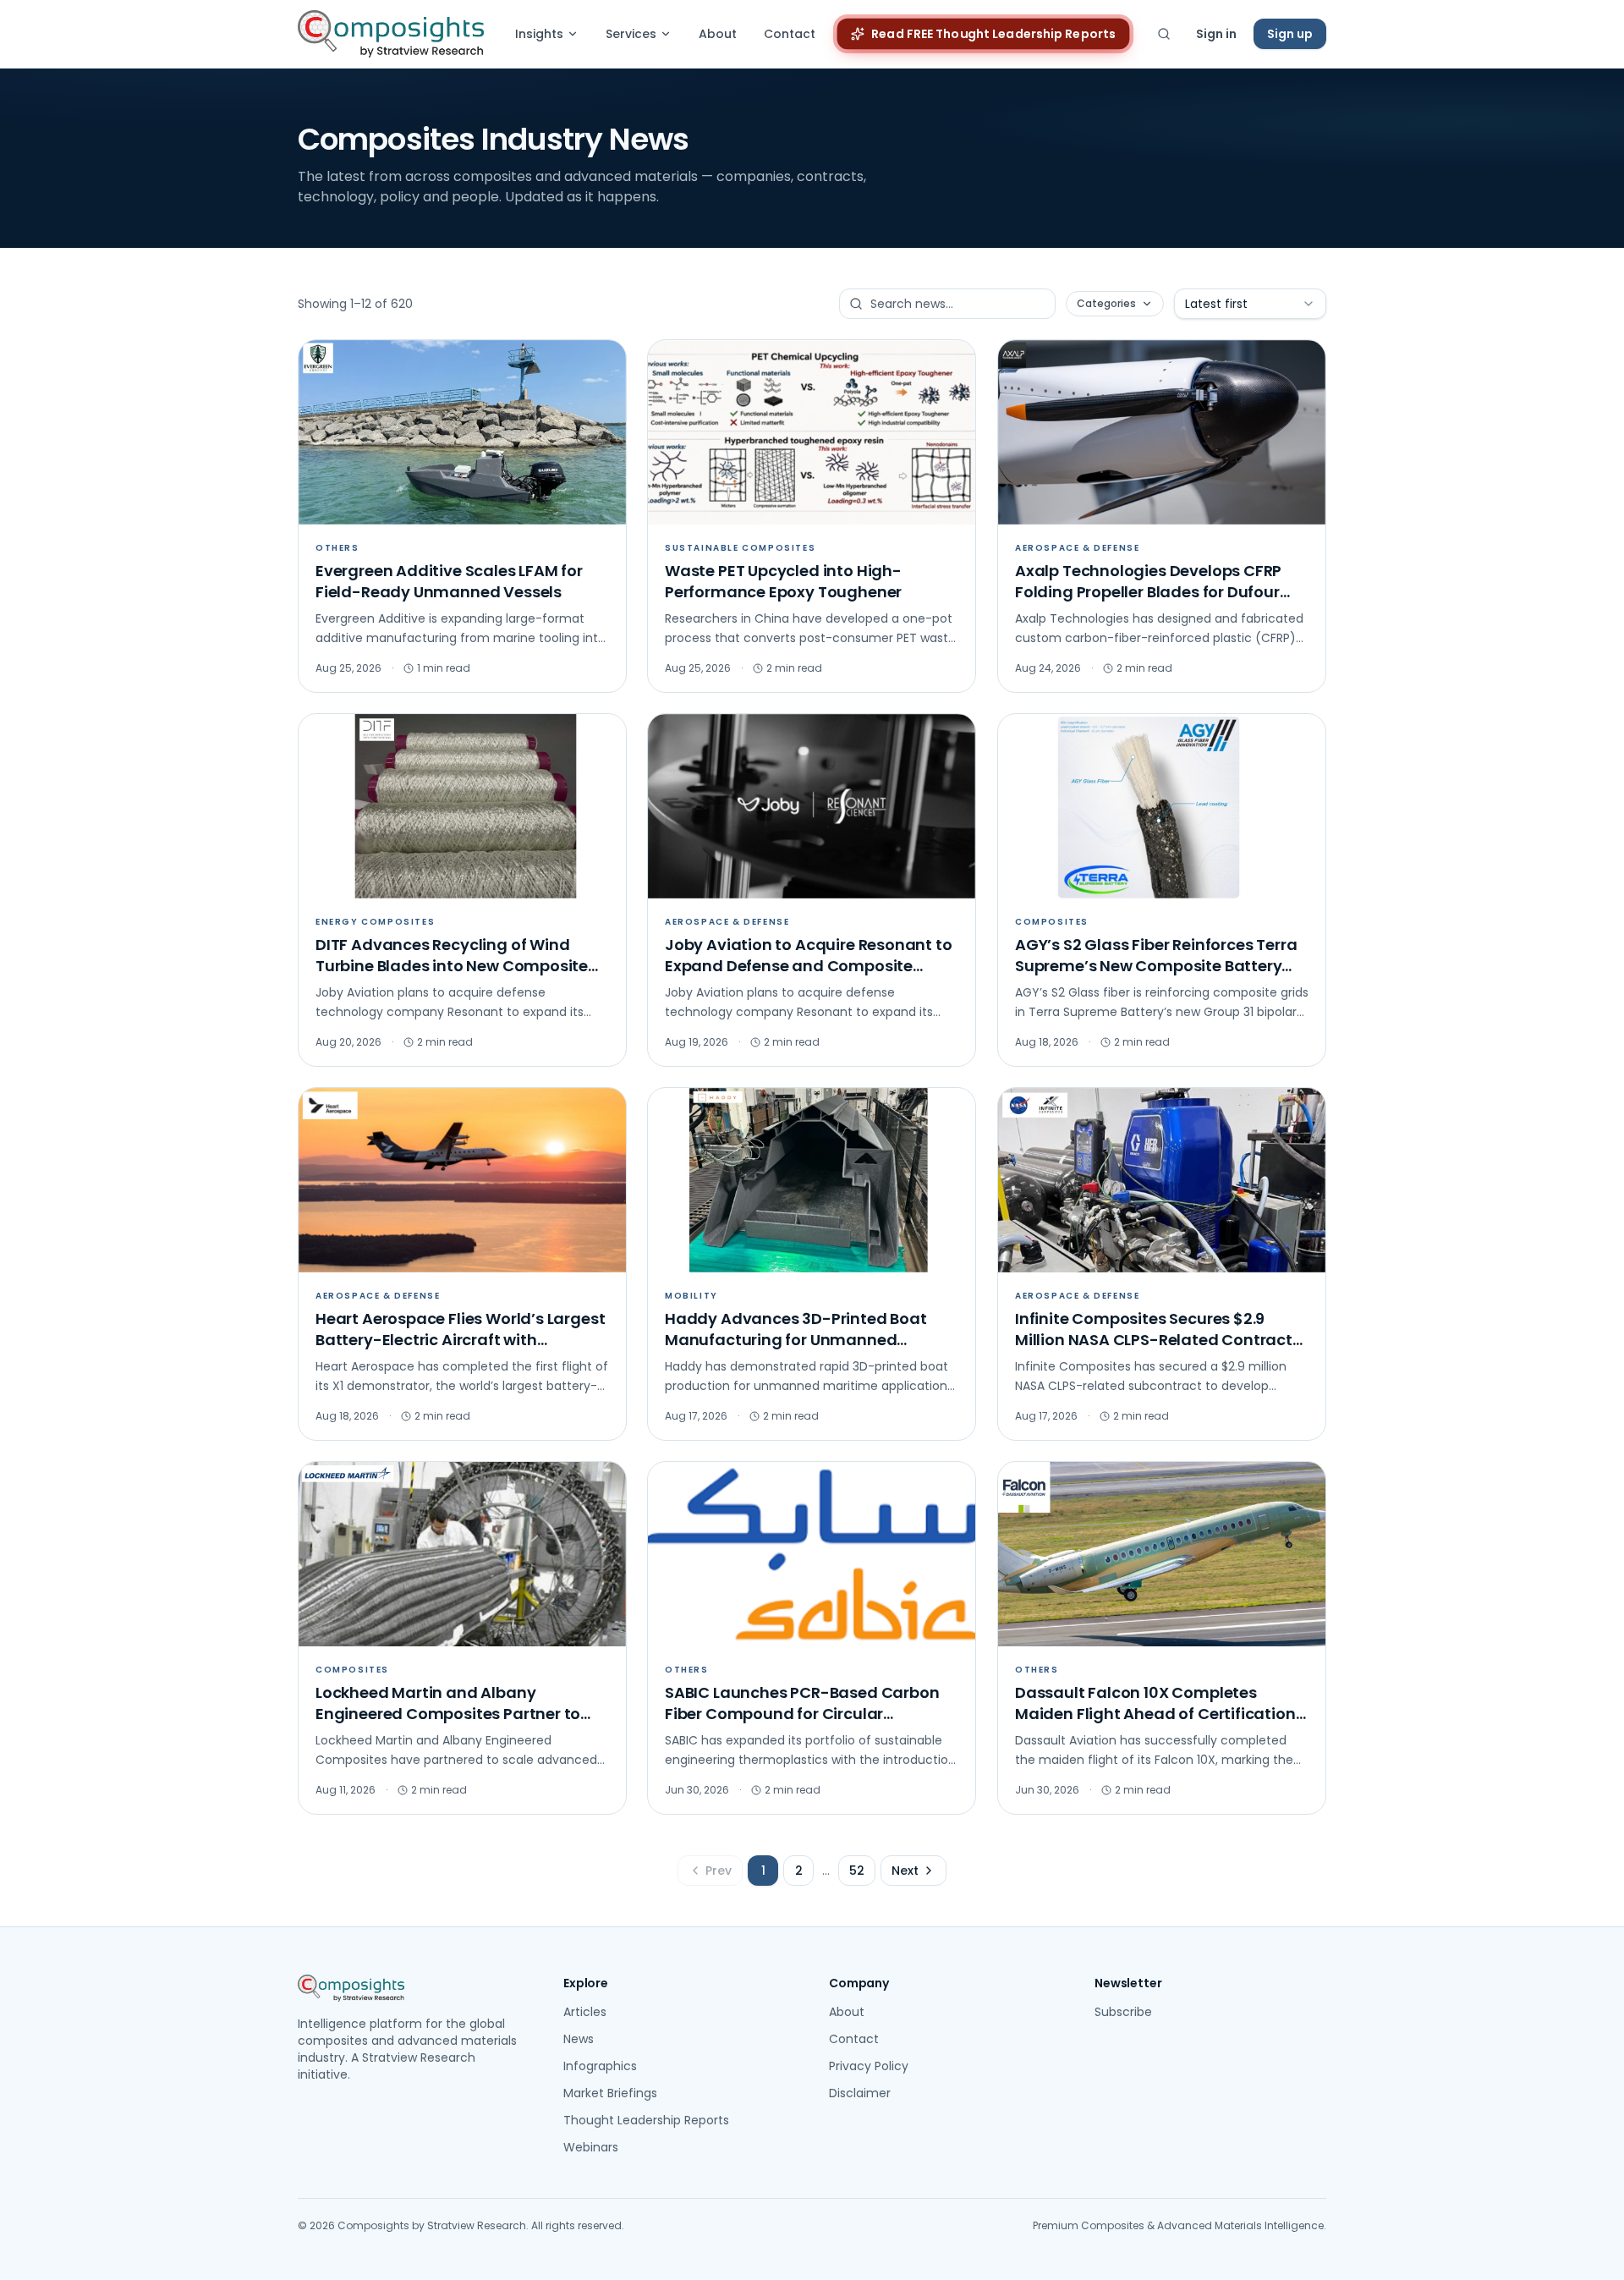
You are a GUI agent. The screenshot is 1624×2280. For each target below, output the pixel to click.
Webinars (591, 2147)
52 (857, 1871)
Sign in (1216, 34)
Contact (790, 34)
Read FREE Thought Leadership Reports (994, 34)
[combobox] (1250, 304)
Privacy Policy (869, 2066)
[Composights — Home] (391, 34)
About (718, 34)
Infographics (600, 2066)
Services (631, 34)
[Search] (1164, 34)
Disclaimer (860, 2093)
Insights (539, 34)
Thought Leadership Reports (646, 2120)
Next (905, 1871)
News (579, 2039)
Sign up (1290, 34)
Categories (1106, 303)
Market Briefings (610, 2093)
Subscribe (1123, 2012)
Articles (585, 2012)
